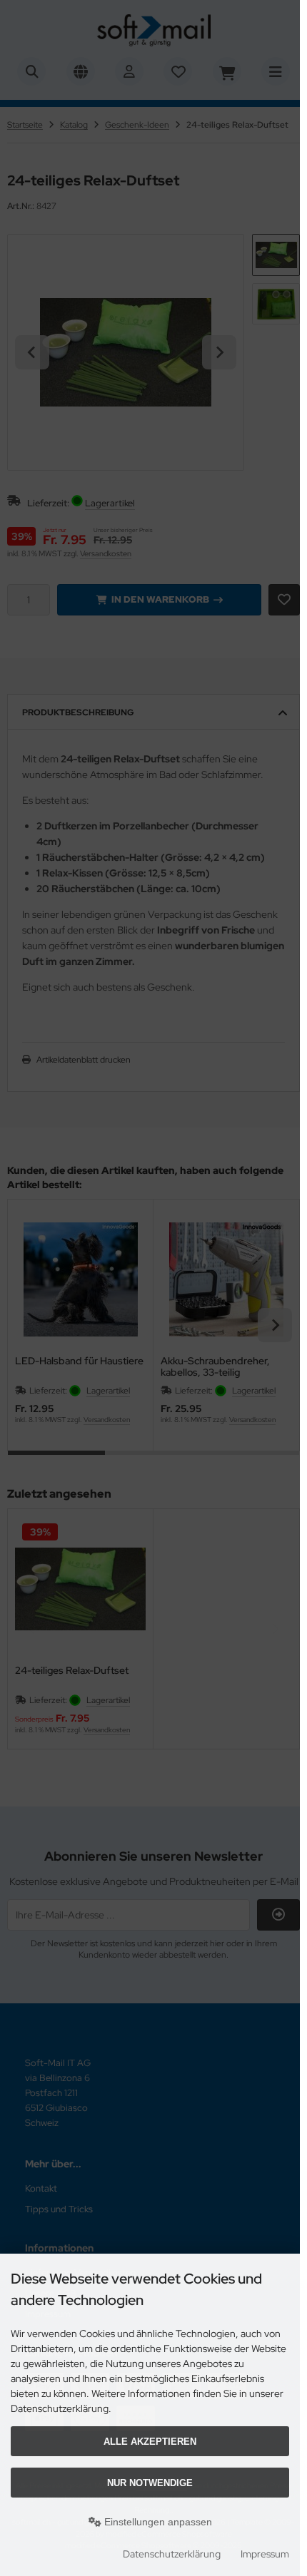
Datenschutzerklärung (172, 2554)
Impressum (265, 2554)
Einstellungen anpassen (157, 2522)
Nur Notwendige (150, 2483)
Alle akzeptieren (150, 2442)
